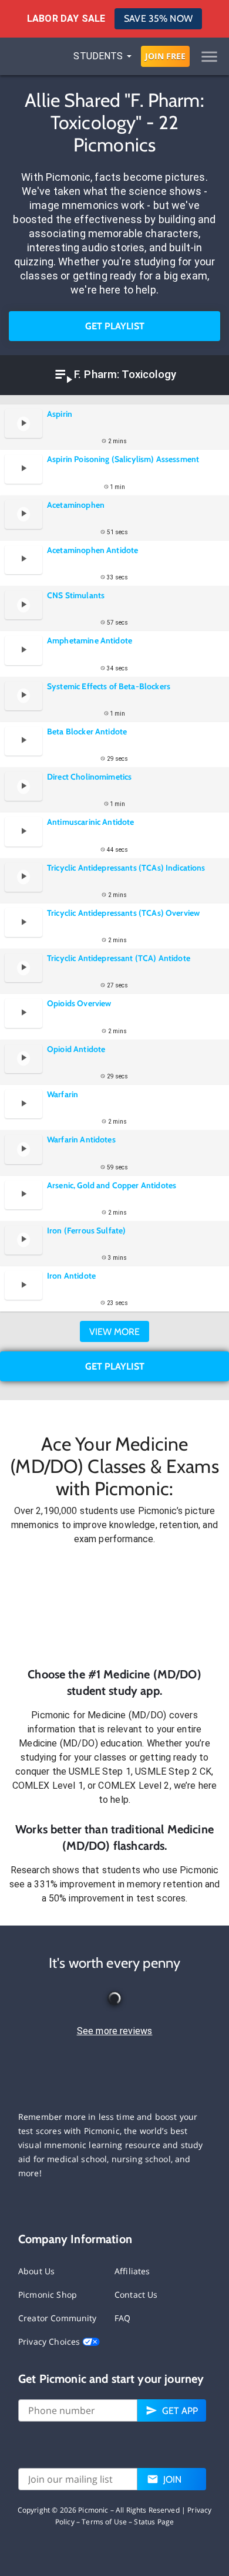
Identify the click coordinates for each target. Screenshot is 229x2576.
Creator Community (58, 2318)
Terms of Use (104, 2522)
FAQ (122, 2318)
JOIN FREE (165, 56)
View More (114, 1332)
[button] (114, 1606)
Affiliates (132, 2271)
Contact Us (136, 2295)
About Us (36, 2271)
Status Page (154, 2522)
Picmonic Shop (48, 2295)
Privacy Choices (50, 2341)
